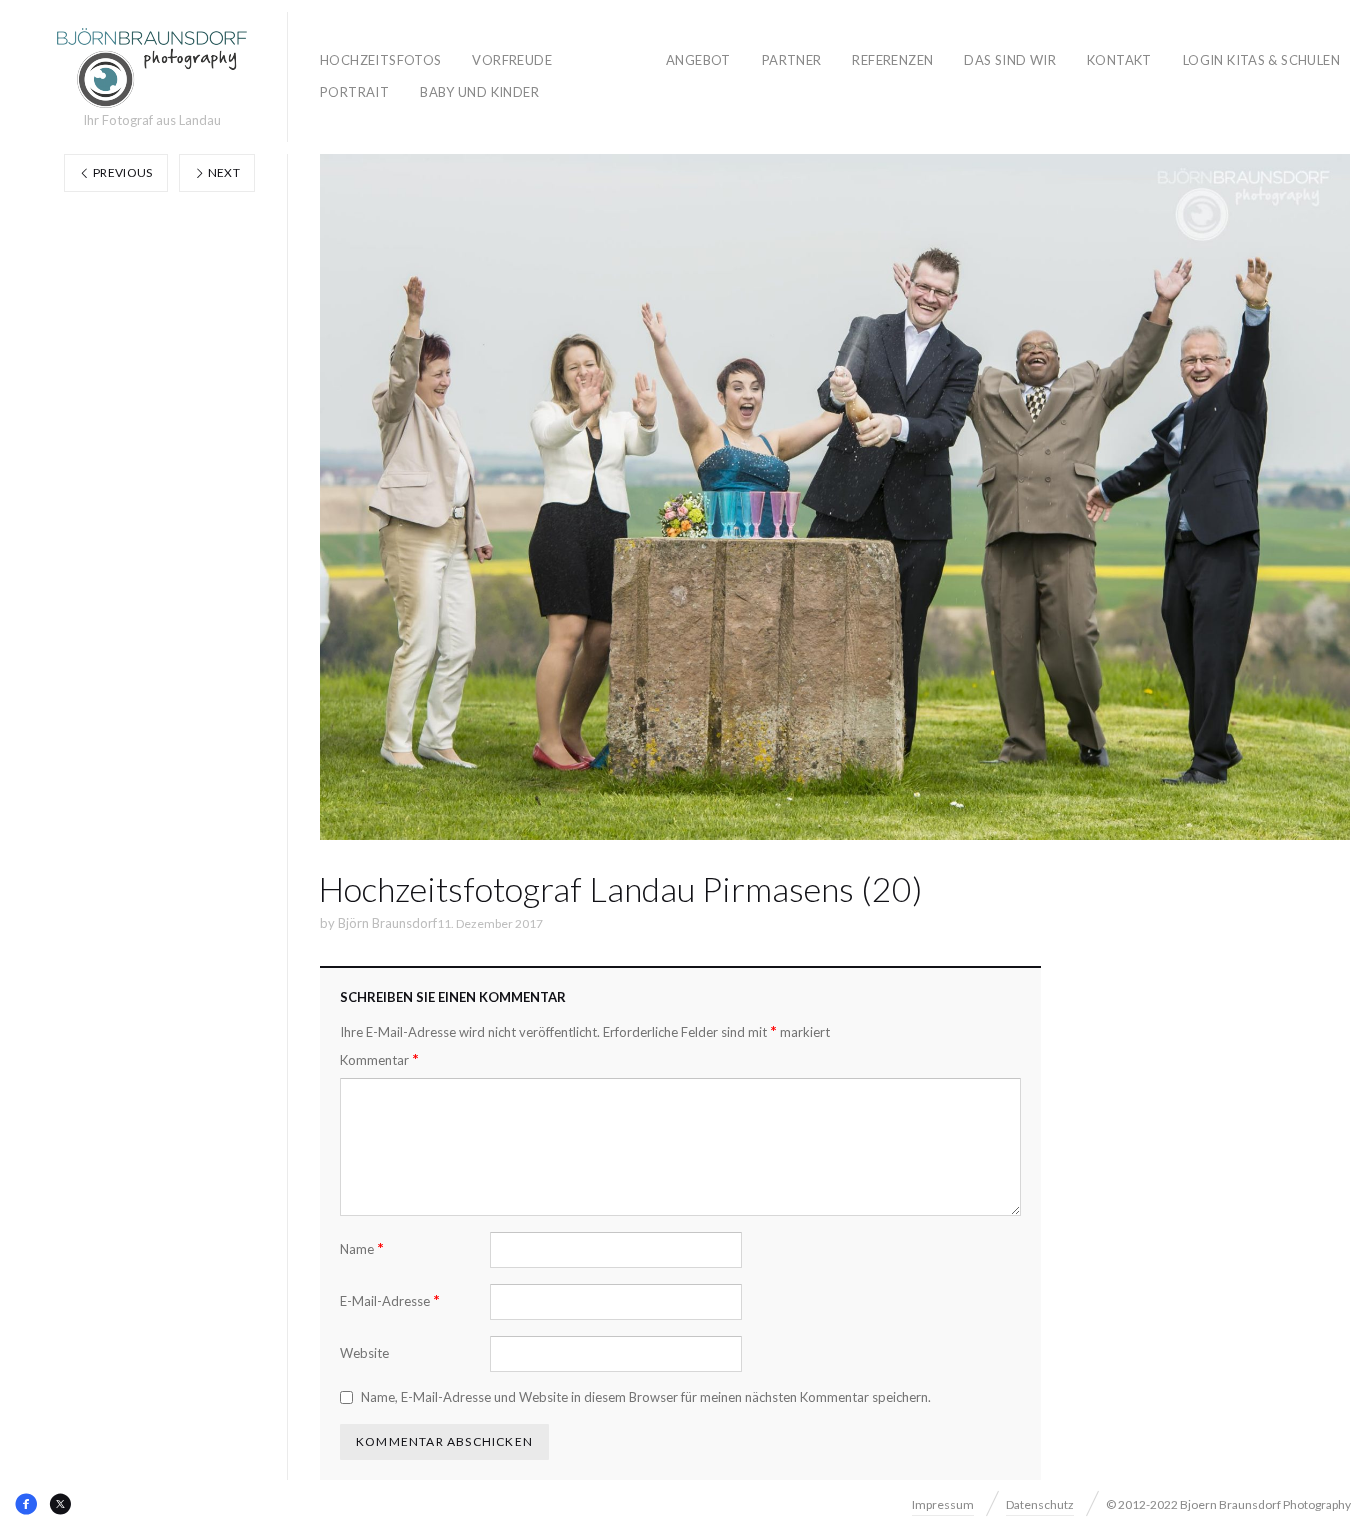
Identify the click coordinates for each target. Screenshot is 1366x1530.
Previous (122, 172)
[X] (60, 1504)
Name (362, 1248)
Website (364, 1353)
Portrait (354, 92)
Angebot (698, 60)
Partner (792, 60)
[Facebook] (26, 1504)
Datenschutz (1040, 1504)
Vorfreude (512, 60)
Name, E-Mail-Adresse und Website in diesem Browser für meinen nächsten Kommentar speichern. (646, 1397)
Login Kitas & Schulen (1261, 60)
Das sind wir (1010, 60)
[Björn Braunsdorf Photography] (152, 68)
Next (222, 172)
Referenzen (892, 60)
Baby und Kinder (479, 92)
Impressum (943, 1504)
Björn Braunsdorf (387, 923)
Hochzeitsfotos (380, 60)
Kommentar (379, 1059)
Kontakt (1119, 60)
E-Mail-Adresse (390, 1300)
